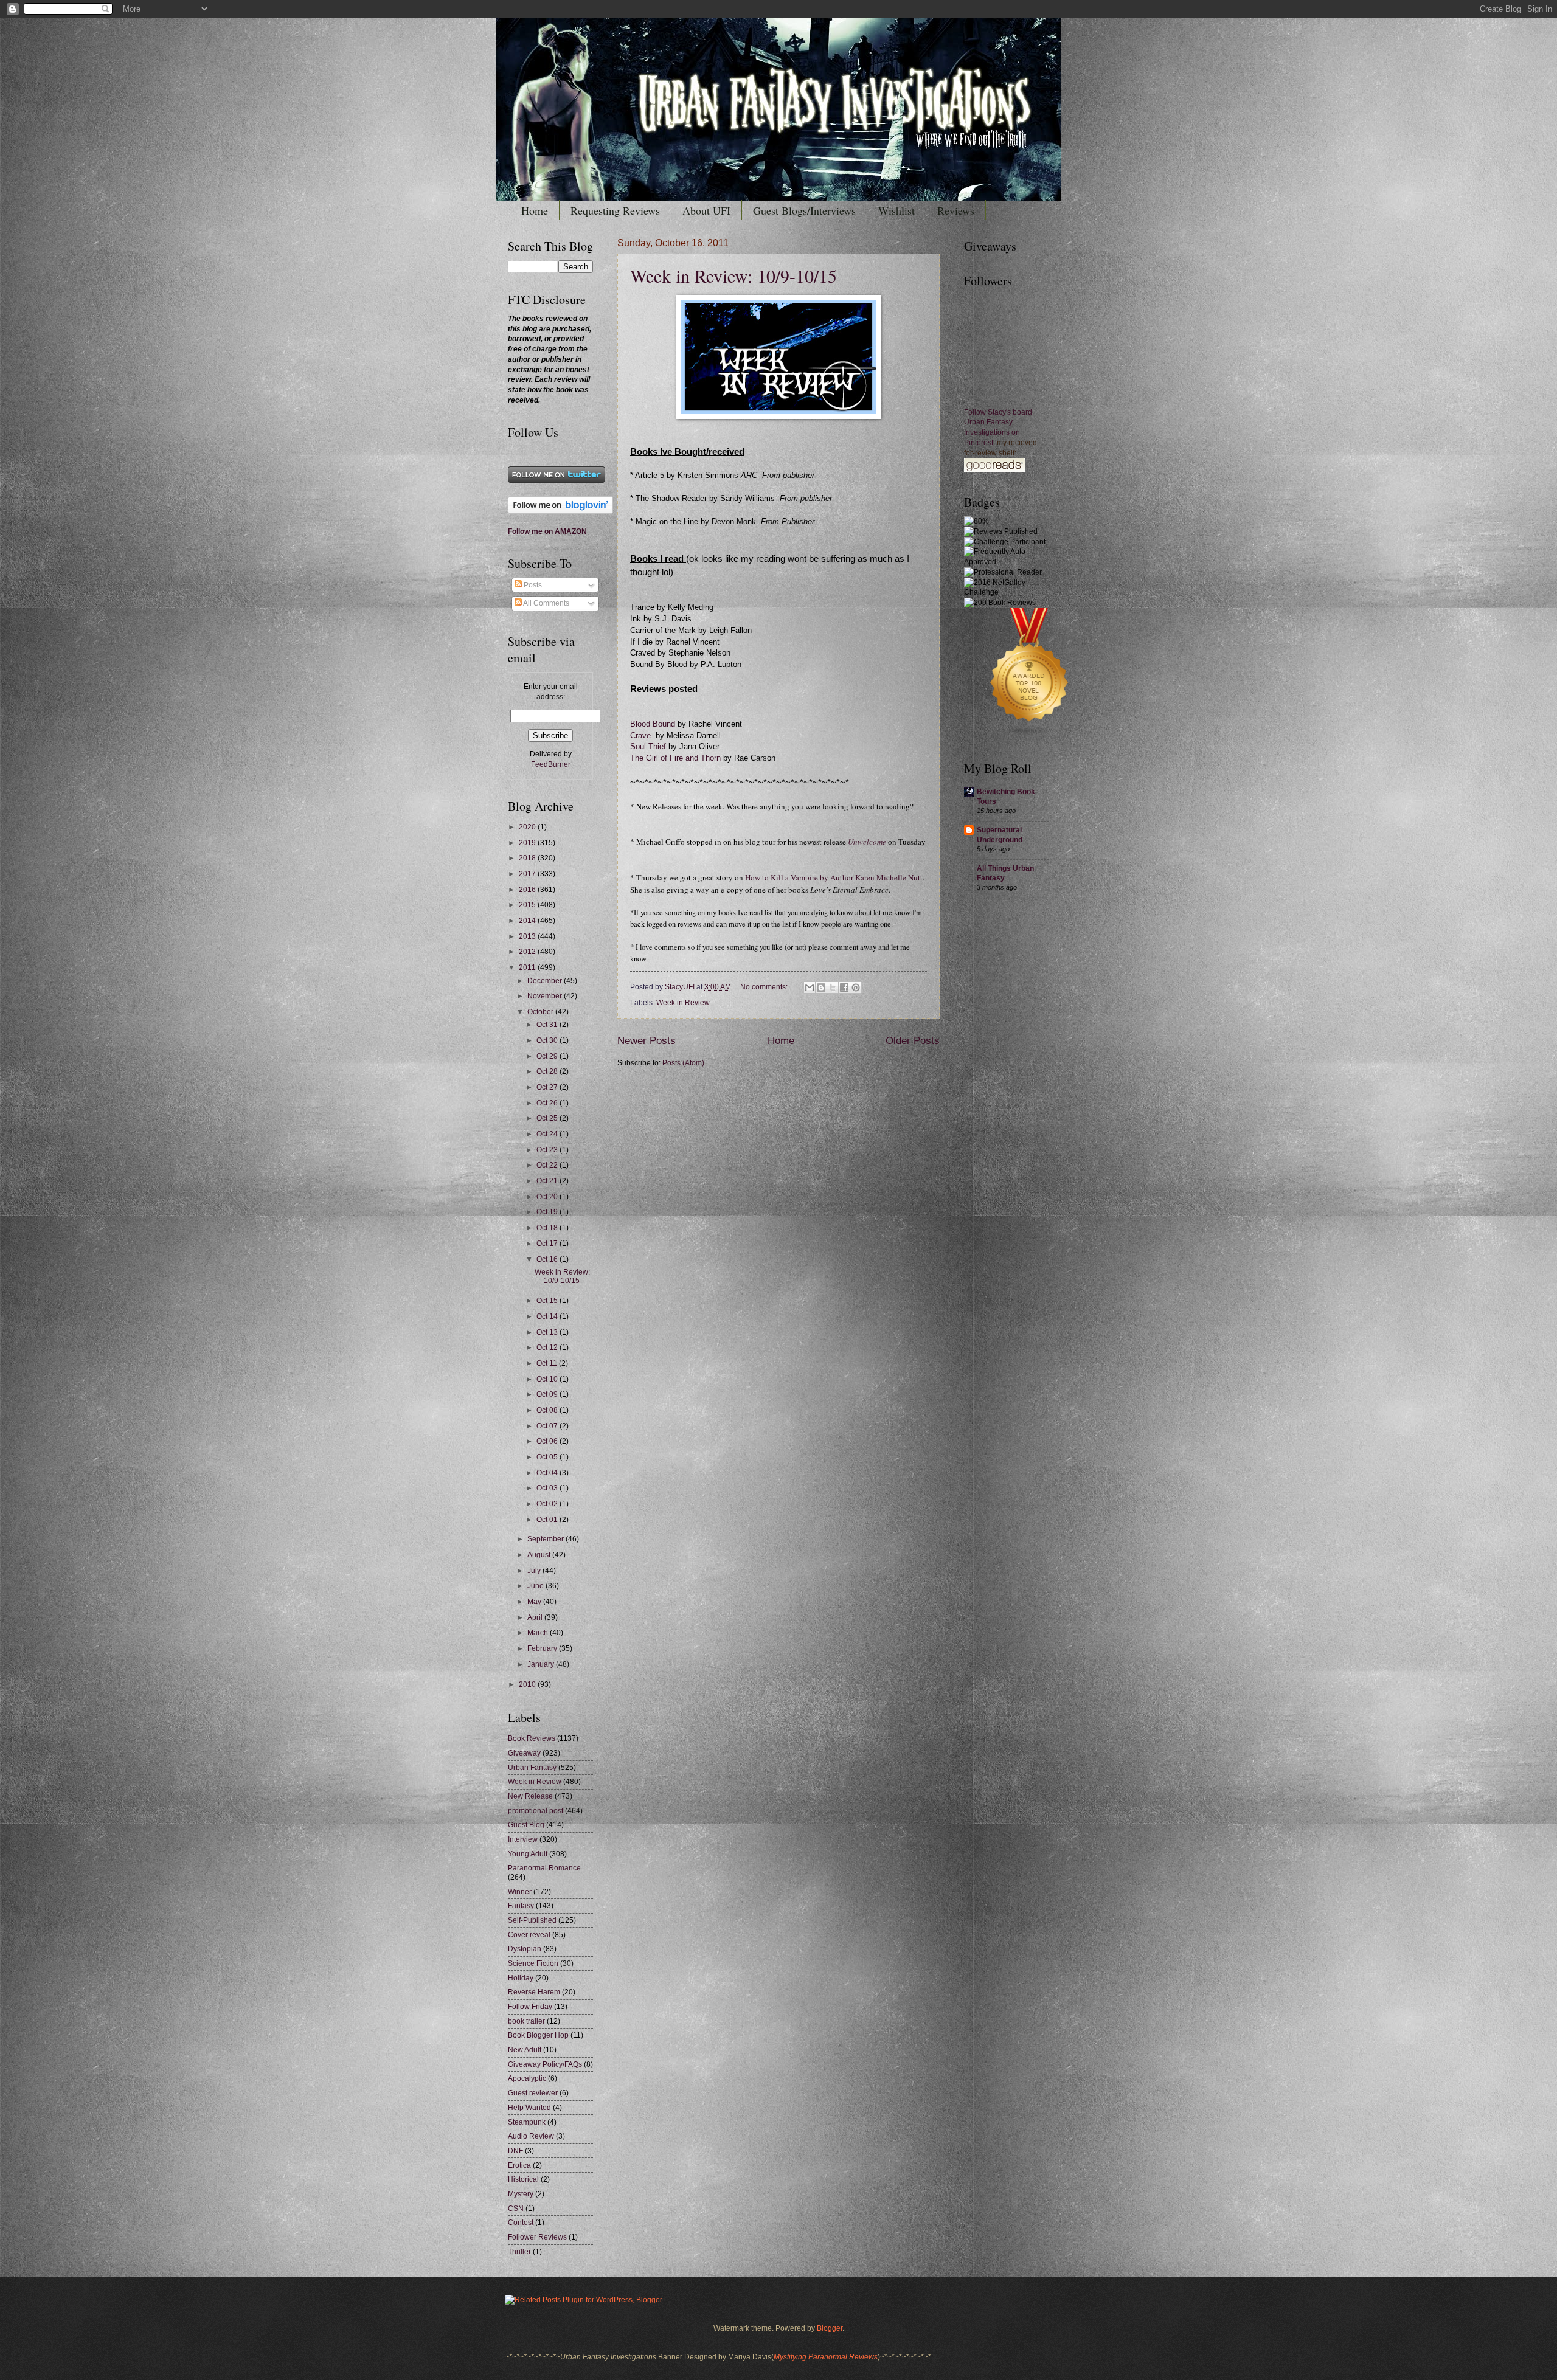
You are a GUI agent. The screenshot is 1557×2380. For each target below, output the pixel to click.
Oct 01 (548, 1520)
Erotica (519, 2165)
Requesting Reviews (615, 210)
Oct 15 (548, 1301)
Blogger (830, 2328)
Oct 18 (548, 1228)
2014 (528, 921)
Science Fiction (533, 1963)
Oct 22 (548, 1165)
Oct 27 (548, 1087)
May (535, 1602)
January (542, 1664)
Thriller (519, 2252)
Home (535, 210)
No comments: (765, 987)
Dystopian (525, 1949)
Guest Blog (526, 1825)
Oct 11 (548, 1363)
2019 (528, 843)
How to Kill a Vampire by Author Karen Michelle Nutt (834, 877)
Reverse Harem (534, 1992)
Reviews (956, 210)
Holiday (521, 1978)
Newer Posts (647, 1041)
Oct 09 (548, 1394)
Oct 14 (548, 1316)
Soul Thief (649, 747)
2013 (528, 936)
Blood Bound (653, 724)
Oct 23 (548, 1150)
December (546, 981)
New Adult (525, 2050)
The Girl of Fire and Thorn (675, 758)
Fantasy (521, 1906)
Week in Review (683, 1003)
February (543, 1648)
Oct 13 (548, 1332)
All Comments (546, 603)
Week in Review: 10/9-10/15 (733, 275)
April (536, 1617)
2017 (528, 874)
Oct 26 (548, 1103)
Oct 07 (548, 1426)
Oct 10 (548, 1379)
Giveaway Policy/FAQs (545, 2064)
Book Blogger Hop (538, 2035)
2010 (528, 1684)
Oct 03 (548, 1488)
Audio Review (531, 2136)
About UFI (706, 210)
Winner (520, 1892)
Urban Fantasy (532, 1768)
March (539, 1633)
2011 (528, 967)
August (540, 1555)
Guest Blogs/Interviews (804, 210)
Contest (521, 2223)
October (541, 1012)
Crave (640, 736)
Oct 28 (548, 1071)
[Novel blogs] (1030, 737)
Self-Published (532, 1920)
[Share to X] (833, 988)
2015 (528, 905)
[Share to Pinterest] (856, 988)
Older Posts (913, 1041)
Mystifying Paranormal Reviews (826, 2357)
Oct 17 (548, 1244)
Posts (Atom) (683, 1063)
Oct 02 (548, 1504)
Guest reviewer (533, 2093)
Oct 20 (548, 1197)
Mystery (521, 2194)
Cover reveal (529, 1935)
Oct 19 (548, 1212)
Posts (532, 585)
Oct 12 (548, 1347)
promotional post (536, 1811)
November (546, 996)
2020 (528, 827)
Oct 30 (548, 1040)
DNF (515, 2151)
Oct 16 (548, 1259)
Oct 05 (548, 1457)
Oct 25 (548, 1118)
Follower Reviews (537, 2237)
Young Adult (528, 1854)
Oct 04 (548, 1473)
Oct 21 (548, 1181)
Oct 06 (548, 1441)
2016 (528, 890)
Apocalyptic (527, 2078)
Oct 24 (548, 1134)
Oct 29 (548, 1056)
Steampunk (527, 2122)
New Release (530, 1796)
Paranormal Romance (544, 1868)
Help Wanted (529, 2108)
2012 (528, 952)
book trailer (526, 2021)
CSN (516, 2209)
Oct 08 (548, 1410)
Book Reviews (532, 1738)
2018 (528, 858)
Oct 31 (548, 1025)
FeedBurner (551, 764)
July (535, 1571)
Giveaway (524, 1753)
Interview (523, 1839)
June (536, 1586)
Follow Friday (530, 2007)
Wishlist (896, 210)
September (546, 1539)
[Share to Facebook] (844, 988)
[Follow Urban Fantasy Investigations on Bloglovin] (560, 511)
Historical (523, 2179)
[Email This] (810, 988)
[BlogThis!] (821, 988)
